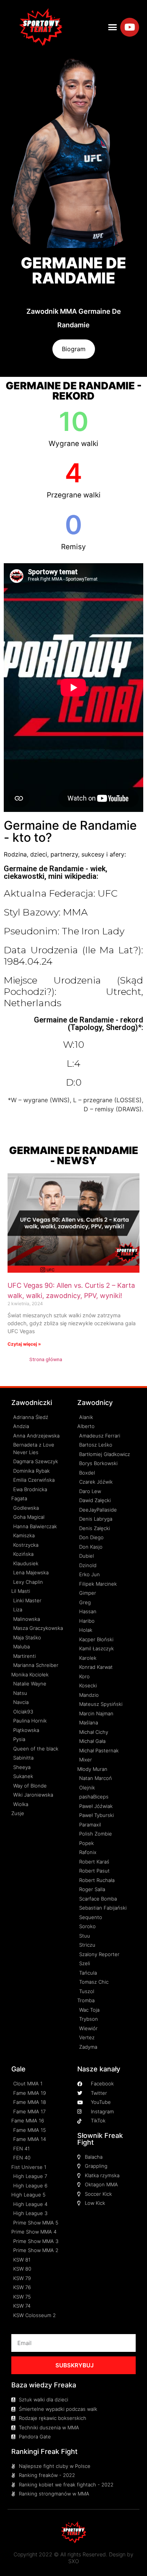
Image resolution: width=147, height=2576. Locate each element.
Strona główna (46, 1359)
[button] (113, 27)
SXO (74, 2561)
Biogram (74, 349)
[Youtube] (130, 27)
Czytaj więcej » (24, 1344)
